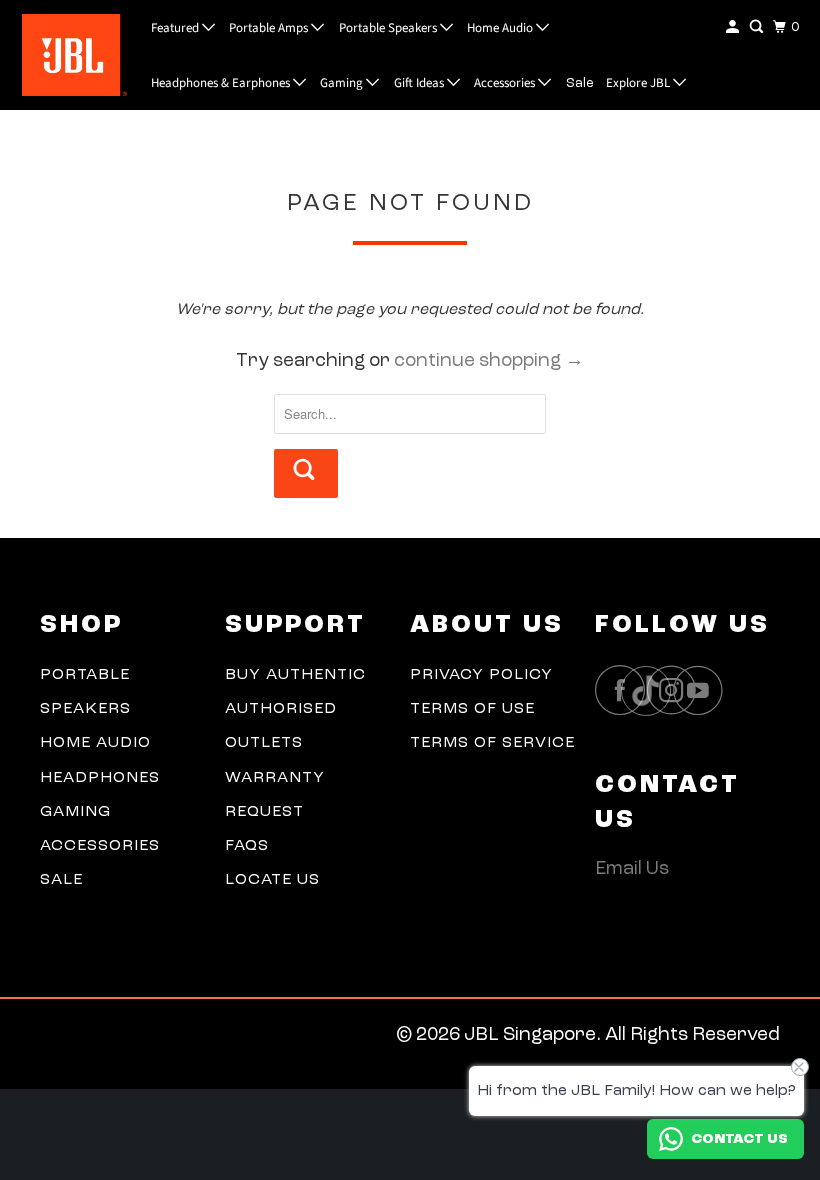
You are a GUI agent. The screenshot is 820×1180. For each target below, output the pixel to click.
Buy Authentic (295, 675)
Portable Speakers (389, 28)
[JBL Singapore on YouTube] (703, 690)
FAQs (247, 846)
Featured (176, 28)
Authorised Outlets (281, 726)
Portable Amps (270, 28)
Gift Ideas (420, 83)
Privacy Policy (481, 675)
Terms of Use (472, 709)
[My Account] (734, 27)
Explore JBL (639, 83)
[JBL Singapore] (68, 54)
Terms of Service (492, 743)
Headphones (100, 778)
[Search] (758, 27)
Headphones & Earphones (222, 83)
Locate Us (272, 880)
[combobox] (410, 414)
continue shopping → (489, 361)
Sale (580, 83)
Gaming (343, 83)
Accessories (506, 83)
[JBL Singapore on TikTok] (651, 692)
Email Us (632, 869)
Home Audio (501, 28)
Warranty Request (275, 795)
